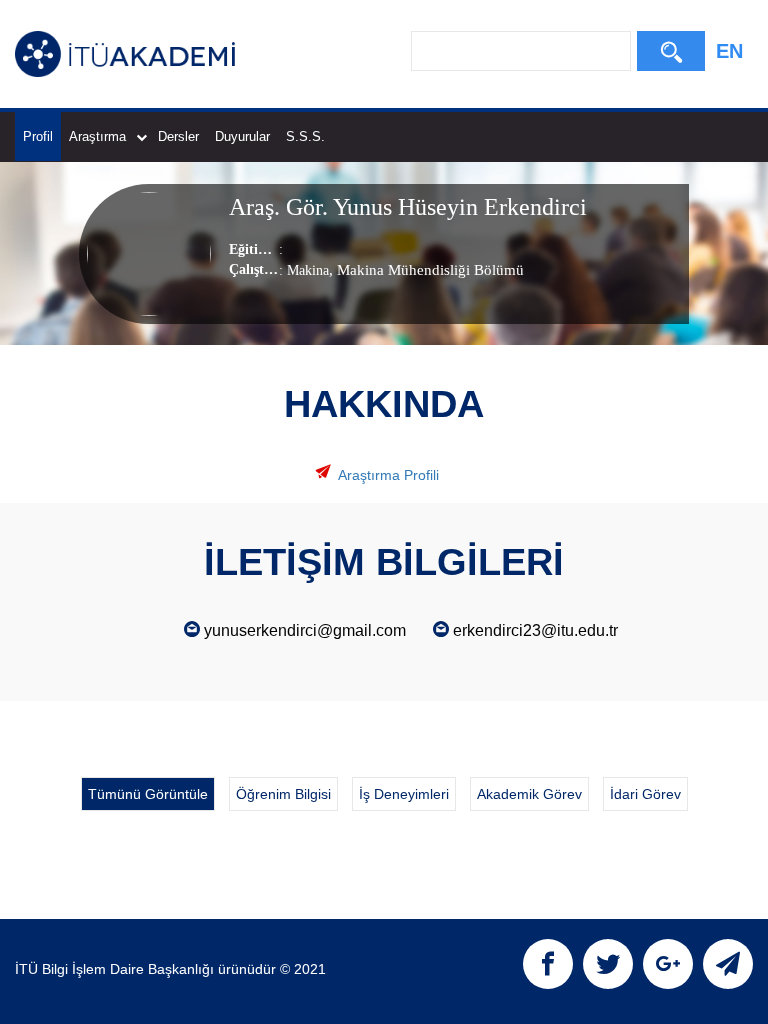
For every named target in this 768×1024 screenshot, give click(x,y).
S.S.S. (305, 136)
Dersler (178, 136)
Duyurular (242, 136)
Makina (308, 270)
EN (729, 51)
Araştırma (97, 136)
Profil (38, 136)
